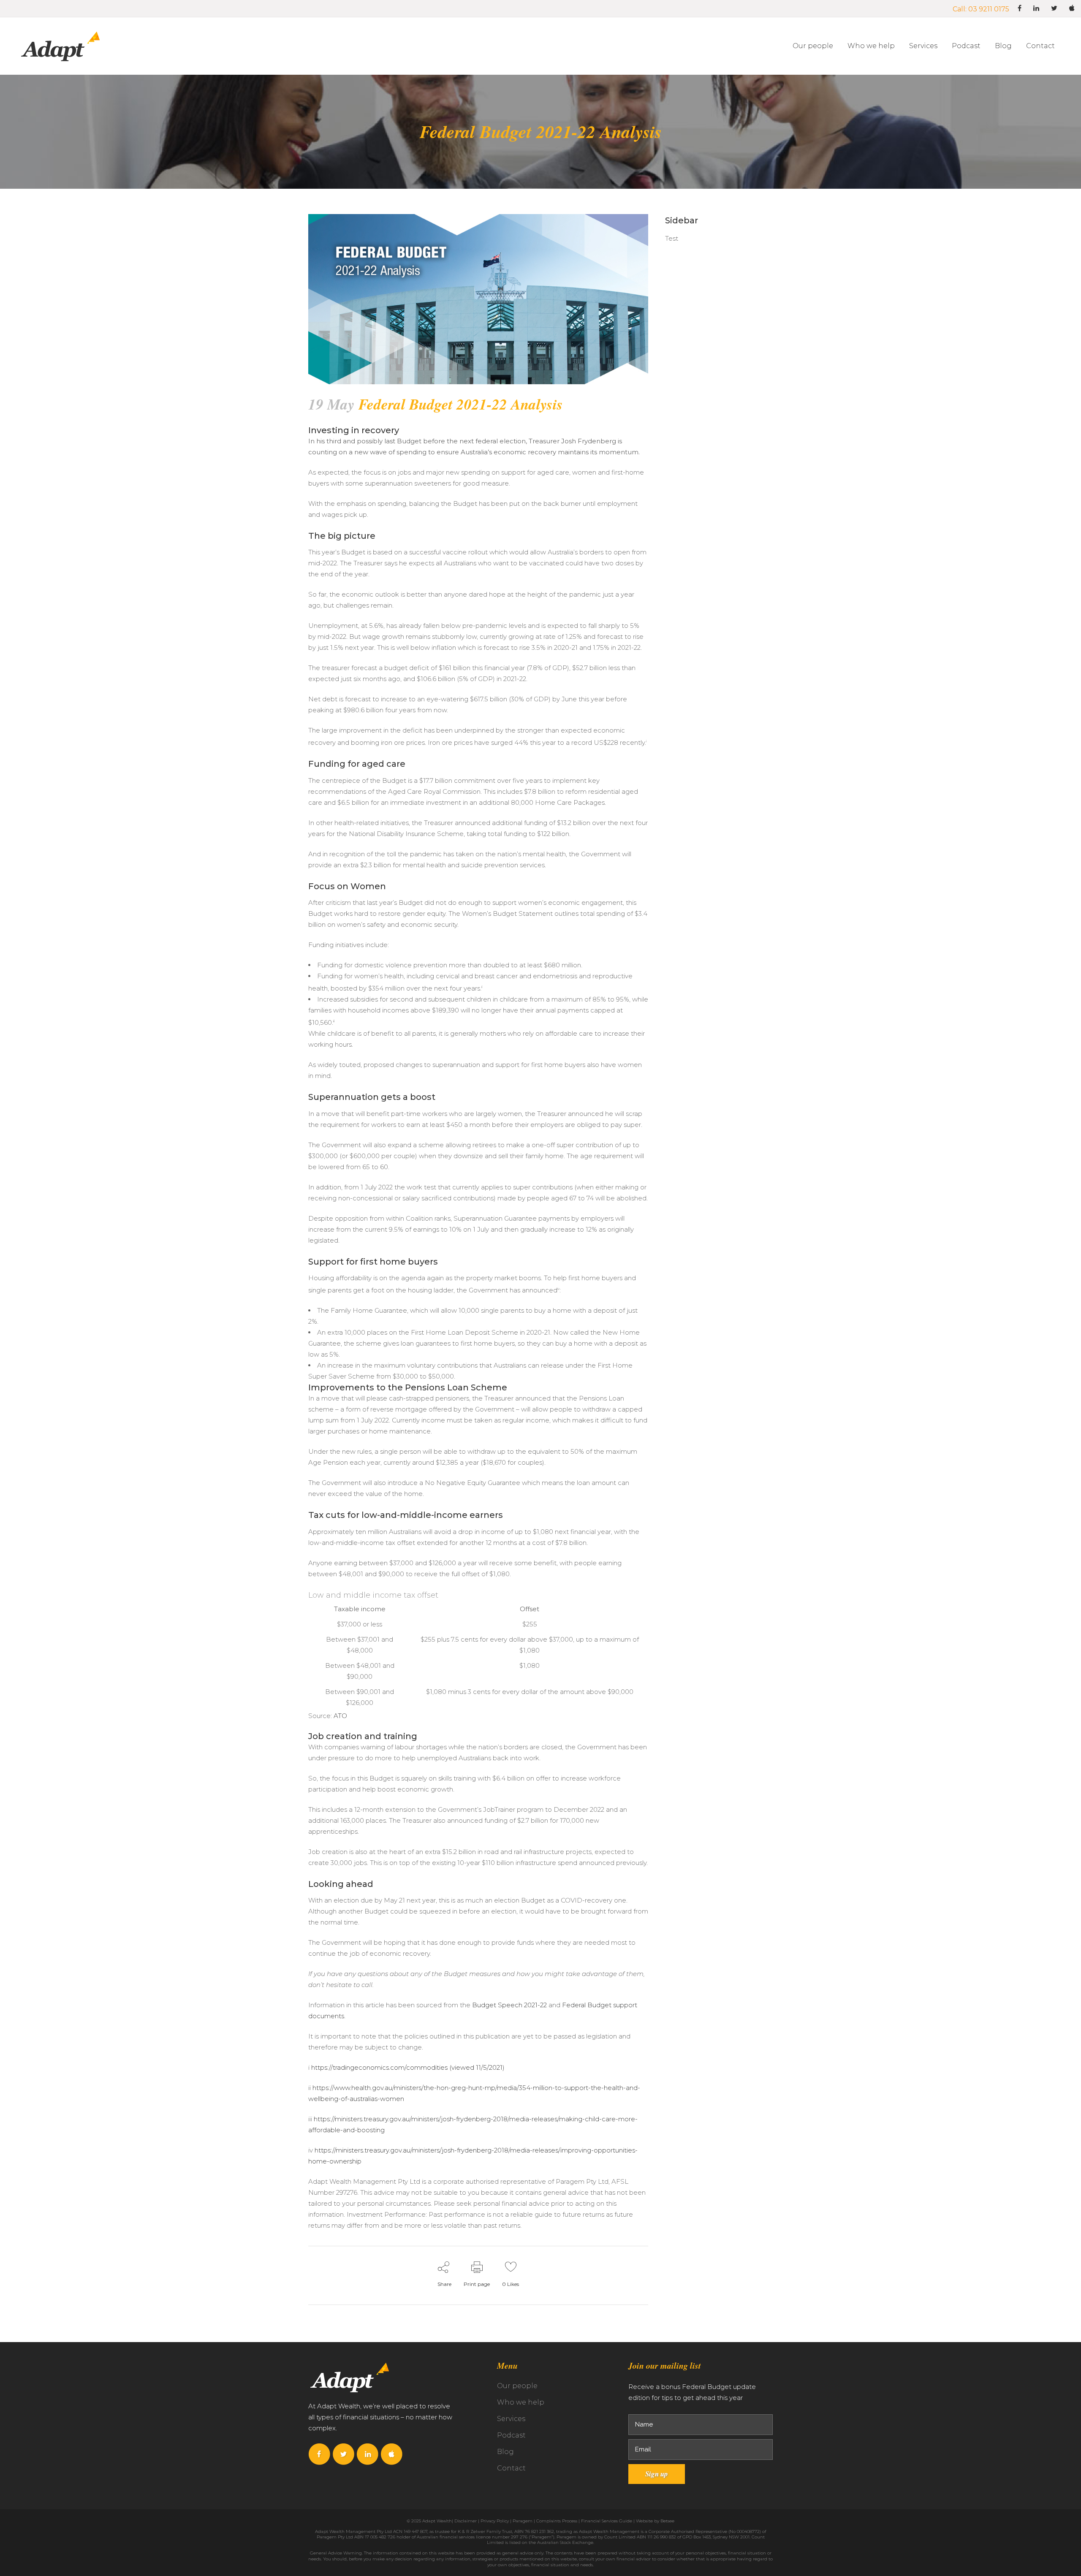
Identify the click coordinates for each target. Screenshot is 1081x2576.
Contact (511, 2468)
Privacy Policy (495, 2521)
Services (511, 2419)
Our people (517, 2386)
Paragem (523, 2521)
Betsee (667, 2521)
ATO (340, 1716)
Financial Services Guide (607, 2521)
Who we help (521, 2402)
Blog (505, 2452)
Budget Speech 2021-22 (509, 2005)
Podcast (511, 2435)
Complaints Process (557, 2521)
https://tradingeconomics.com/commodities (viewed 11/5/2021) (408, 2067)
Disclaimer (466, 2521)
